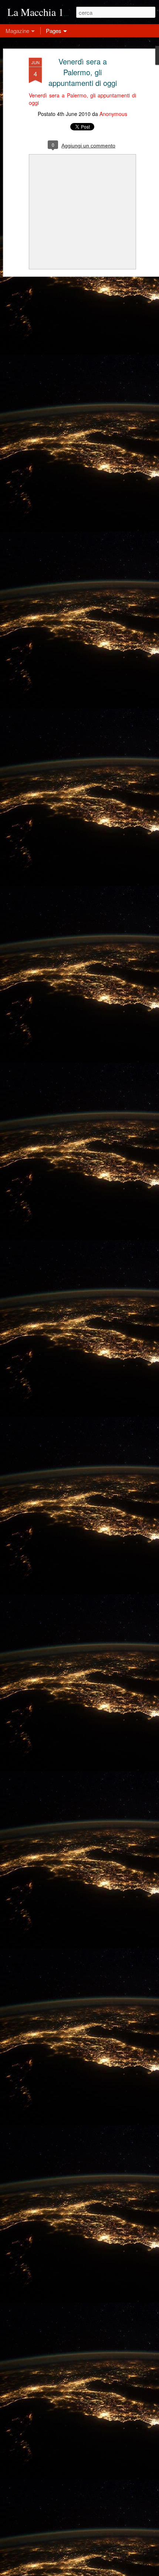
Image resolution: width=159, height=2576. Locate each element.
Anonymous (113, 114)
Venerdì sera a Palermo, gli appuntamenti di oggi (83, 72)
